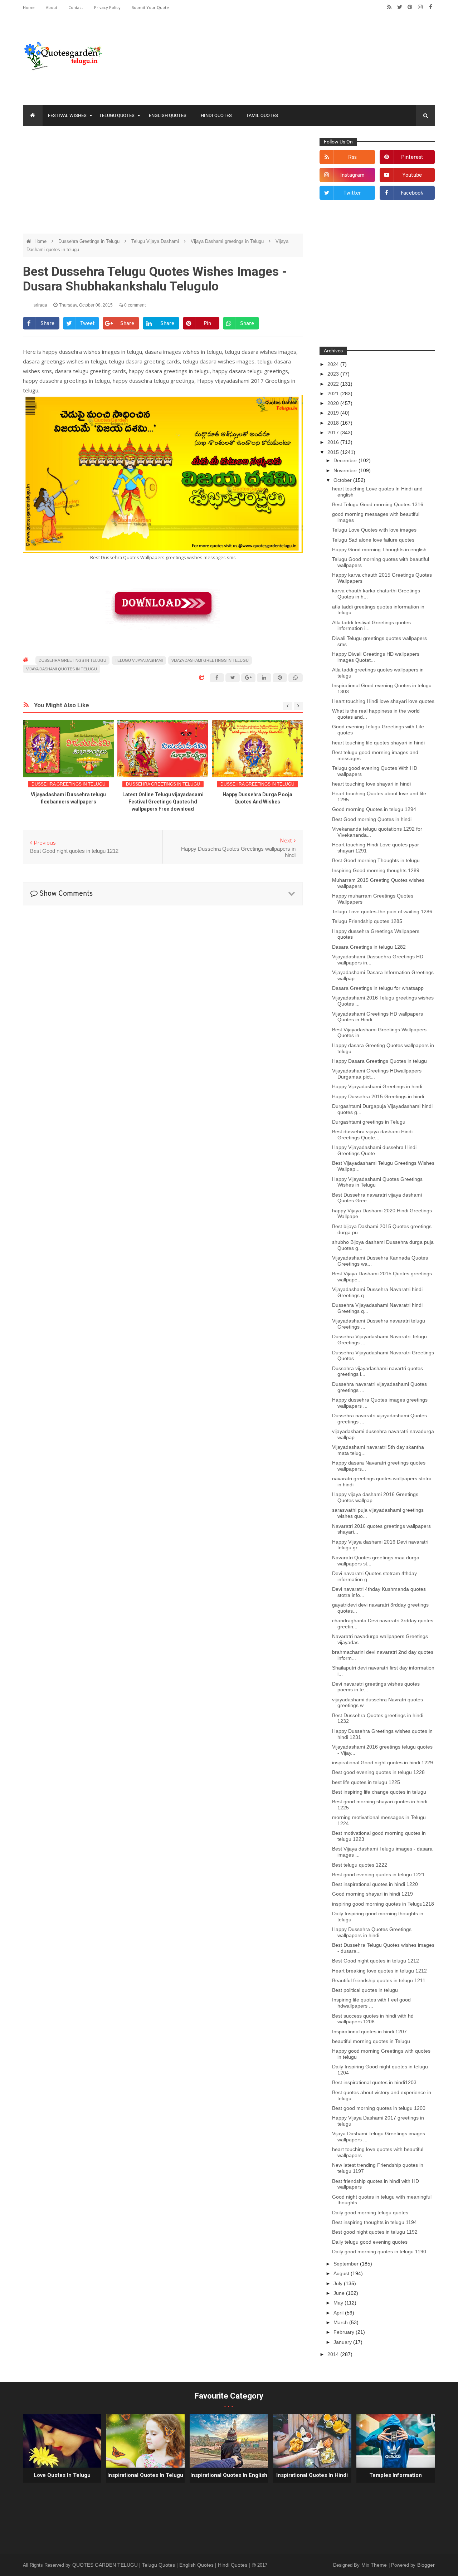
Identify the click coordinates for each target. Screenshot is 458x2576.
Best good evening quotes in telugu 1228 (378, 1772)
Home (29, 7)
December (346, 460)
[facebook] (431, 7)
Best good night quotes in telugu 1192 (375, 2232)
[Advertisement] (163, 184)
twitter (352, 193)
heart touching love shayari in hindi (371, 784)
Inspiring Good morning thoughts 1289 (376, 870)
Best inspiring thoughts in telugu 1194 (374, 2222)
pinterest (412, 158)
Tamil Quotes (262, 115)
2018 (334, 423)
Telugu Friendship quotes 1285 (367, 921)
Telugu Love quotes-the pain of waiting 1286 (382, 911)
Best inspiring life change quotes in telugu (379, 1792)
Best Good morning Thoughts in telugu (376, 860)
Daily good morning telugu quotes (370, 2213)
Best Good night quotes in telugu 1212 (376, 1961)
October (343, 480)
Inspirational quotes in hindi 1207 (369, 2032)
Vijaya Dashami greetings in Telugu (228, 241)
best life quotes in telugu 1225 (366, 1782)
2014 (334, 2354)
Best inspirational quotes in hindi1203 (374, 2082)
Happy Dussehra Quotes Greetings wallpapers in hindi (372, 1932)
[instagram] (420, 7)
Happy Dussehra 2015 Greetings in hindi (378, 1096)
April (339, 2313)
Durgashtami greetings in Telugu (369, 1122)
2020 (334, 403)
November (346, 470)
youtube (412, 175)
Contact (76, 7)
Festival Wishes (67, 115)
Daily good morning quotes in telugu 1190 (379, 2252)
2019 (334, 413)
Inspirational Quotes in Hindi (312, 2475)
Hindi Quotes (216, 115)
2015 (334, 452)
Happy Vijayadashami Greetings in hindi (377, 1086)
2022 (334, 384)
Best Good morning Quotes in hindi (372, 819)
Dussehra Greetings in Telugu (90, 241)
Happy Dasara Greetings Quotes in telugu (379, 1061)
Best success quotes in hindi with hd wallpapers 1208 (373, 2019)
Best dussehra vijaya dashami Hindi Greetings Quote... (372, 1135)
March (341, 2322)
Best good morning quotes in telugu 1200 (379, 2108)
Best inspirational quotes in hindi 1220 (375, 1884)
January (343, 2342)
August (342, 2273)
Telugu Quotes (117, 115)
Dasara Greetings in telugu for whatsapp (378, 988)
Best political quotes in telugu (365, 1990)
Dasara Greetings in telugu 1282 (369, 947)
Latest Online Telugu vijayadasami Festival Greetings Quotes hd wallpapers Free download (163, 802)
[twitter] (399, 7)
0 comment (134, 305)
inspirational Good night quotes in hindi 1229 (383, 1763)
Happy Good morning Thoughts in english (379, 549)
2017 (334, 432)
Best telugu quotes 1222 (360, 1865)
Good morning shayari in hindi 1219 (372, 1894)
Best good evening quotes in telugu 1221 (378, 1874)
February (345, 2332)
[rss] (389, 7)
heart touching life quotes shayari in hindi (378, 743)
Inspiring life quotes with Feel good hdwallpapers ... (371, 2003)
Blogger (426, 2565)
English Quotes (168, 115)
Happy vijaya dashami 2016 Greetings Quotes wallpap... (375, 1497)
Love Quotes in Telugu (62, 2475)
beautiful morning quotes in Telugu (371, 2041)
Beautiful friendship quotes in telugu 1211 (379, 1980)
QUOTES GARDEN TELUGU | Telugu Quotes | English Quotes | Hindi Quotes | (162, 2565)
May (339, 2303)
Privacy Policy (108, 7)
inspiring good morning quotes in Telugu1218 (383, 1904)
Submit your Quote (150, 7)
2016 (334, 442)
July (339, 2283)
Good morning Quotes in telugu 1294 (374, 809)
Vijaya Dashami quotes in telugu (62, 669)
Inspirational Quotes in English (229, 2475)
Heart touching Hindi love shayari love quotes (383, 701)
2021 (334, 394)
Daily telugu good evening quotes (370, 2242)
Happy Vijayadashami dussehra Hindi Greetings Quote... (374, 1150)
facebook (412, 193)
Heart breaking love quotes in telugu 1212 (379, 1971)
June (340, 2293)
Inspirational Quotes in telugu (145, 2475)
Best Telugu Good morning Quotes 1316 (378, 504)
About (52, 7)
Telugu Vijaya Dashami (156, 241)
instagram (352, 175)
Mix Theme (375, 2565)
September (347, 2264)
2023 (334, 374)
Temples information (396, 2475)
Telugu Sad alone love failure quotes (373, 540)
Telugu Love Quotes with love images (374, 530)
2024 (334, 364)
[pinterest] (410, 7)
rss (352, 158)
